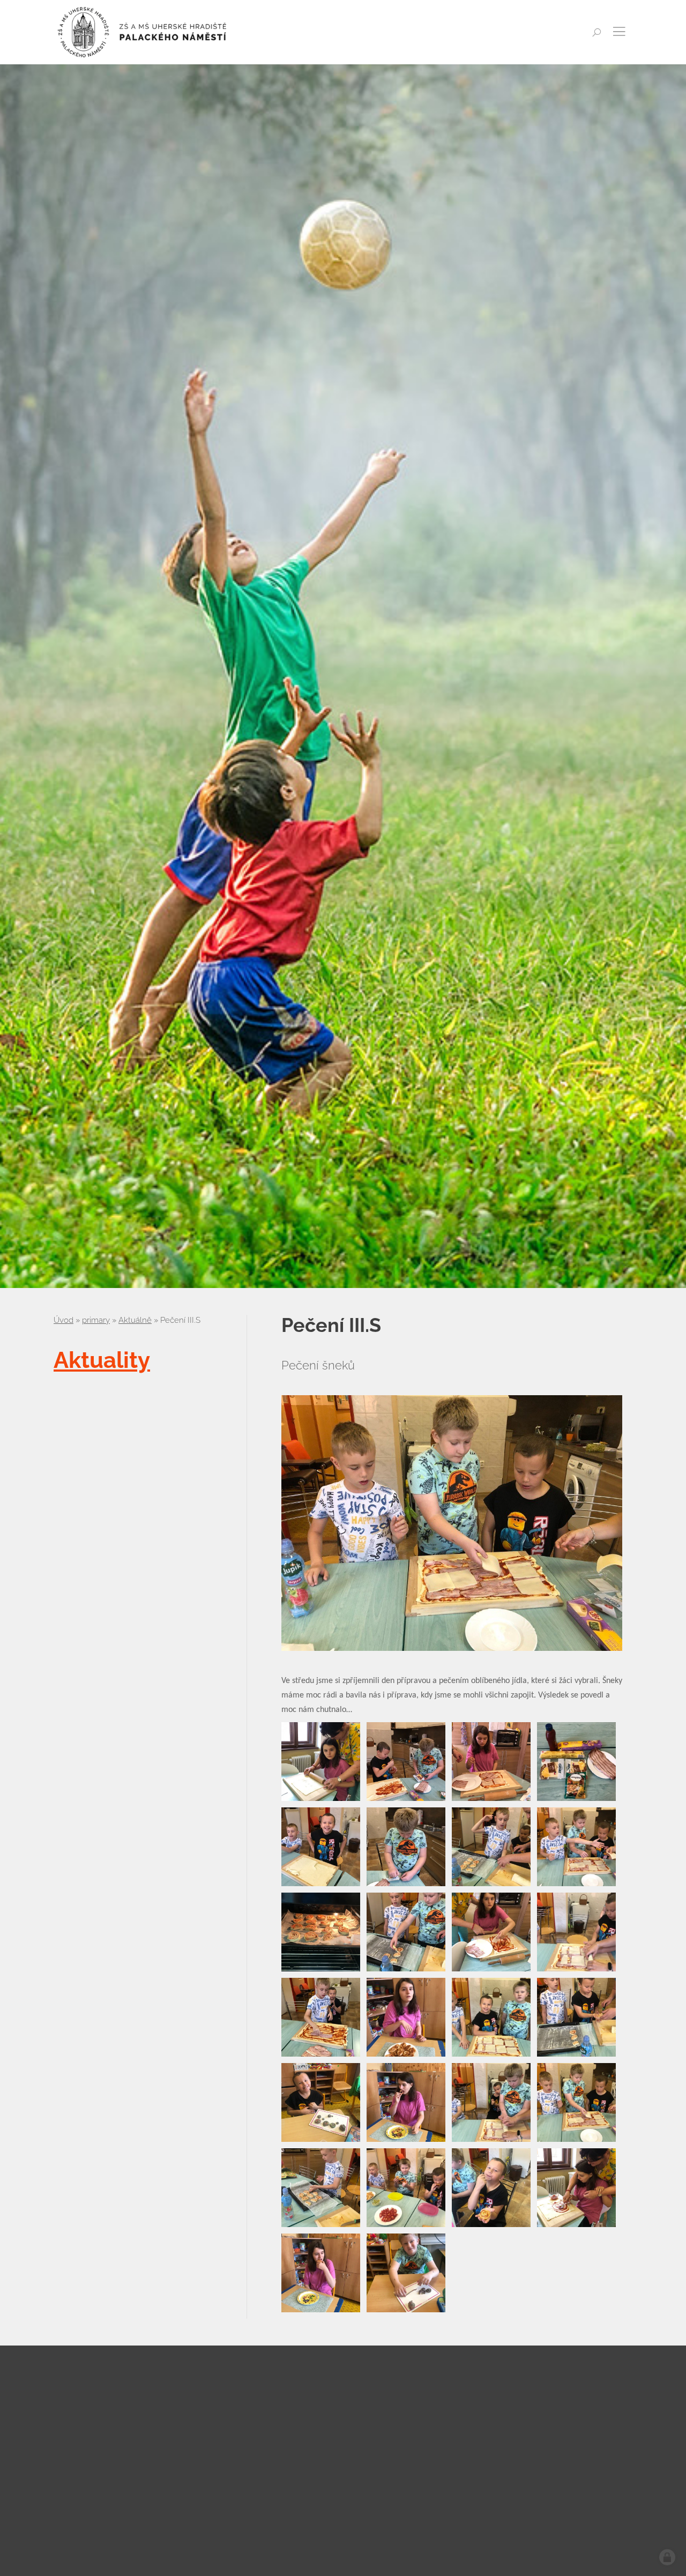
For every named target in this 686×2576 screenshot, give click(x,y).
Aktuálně (135, 1320)
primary (96, 1320)
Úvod (64, 1320)
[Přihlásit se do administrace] (667, 2557)
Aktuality (102, 1360)
